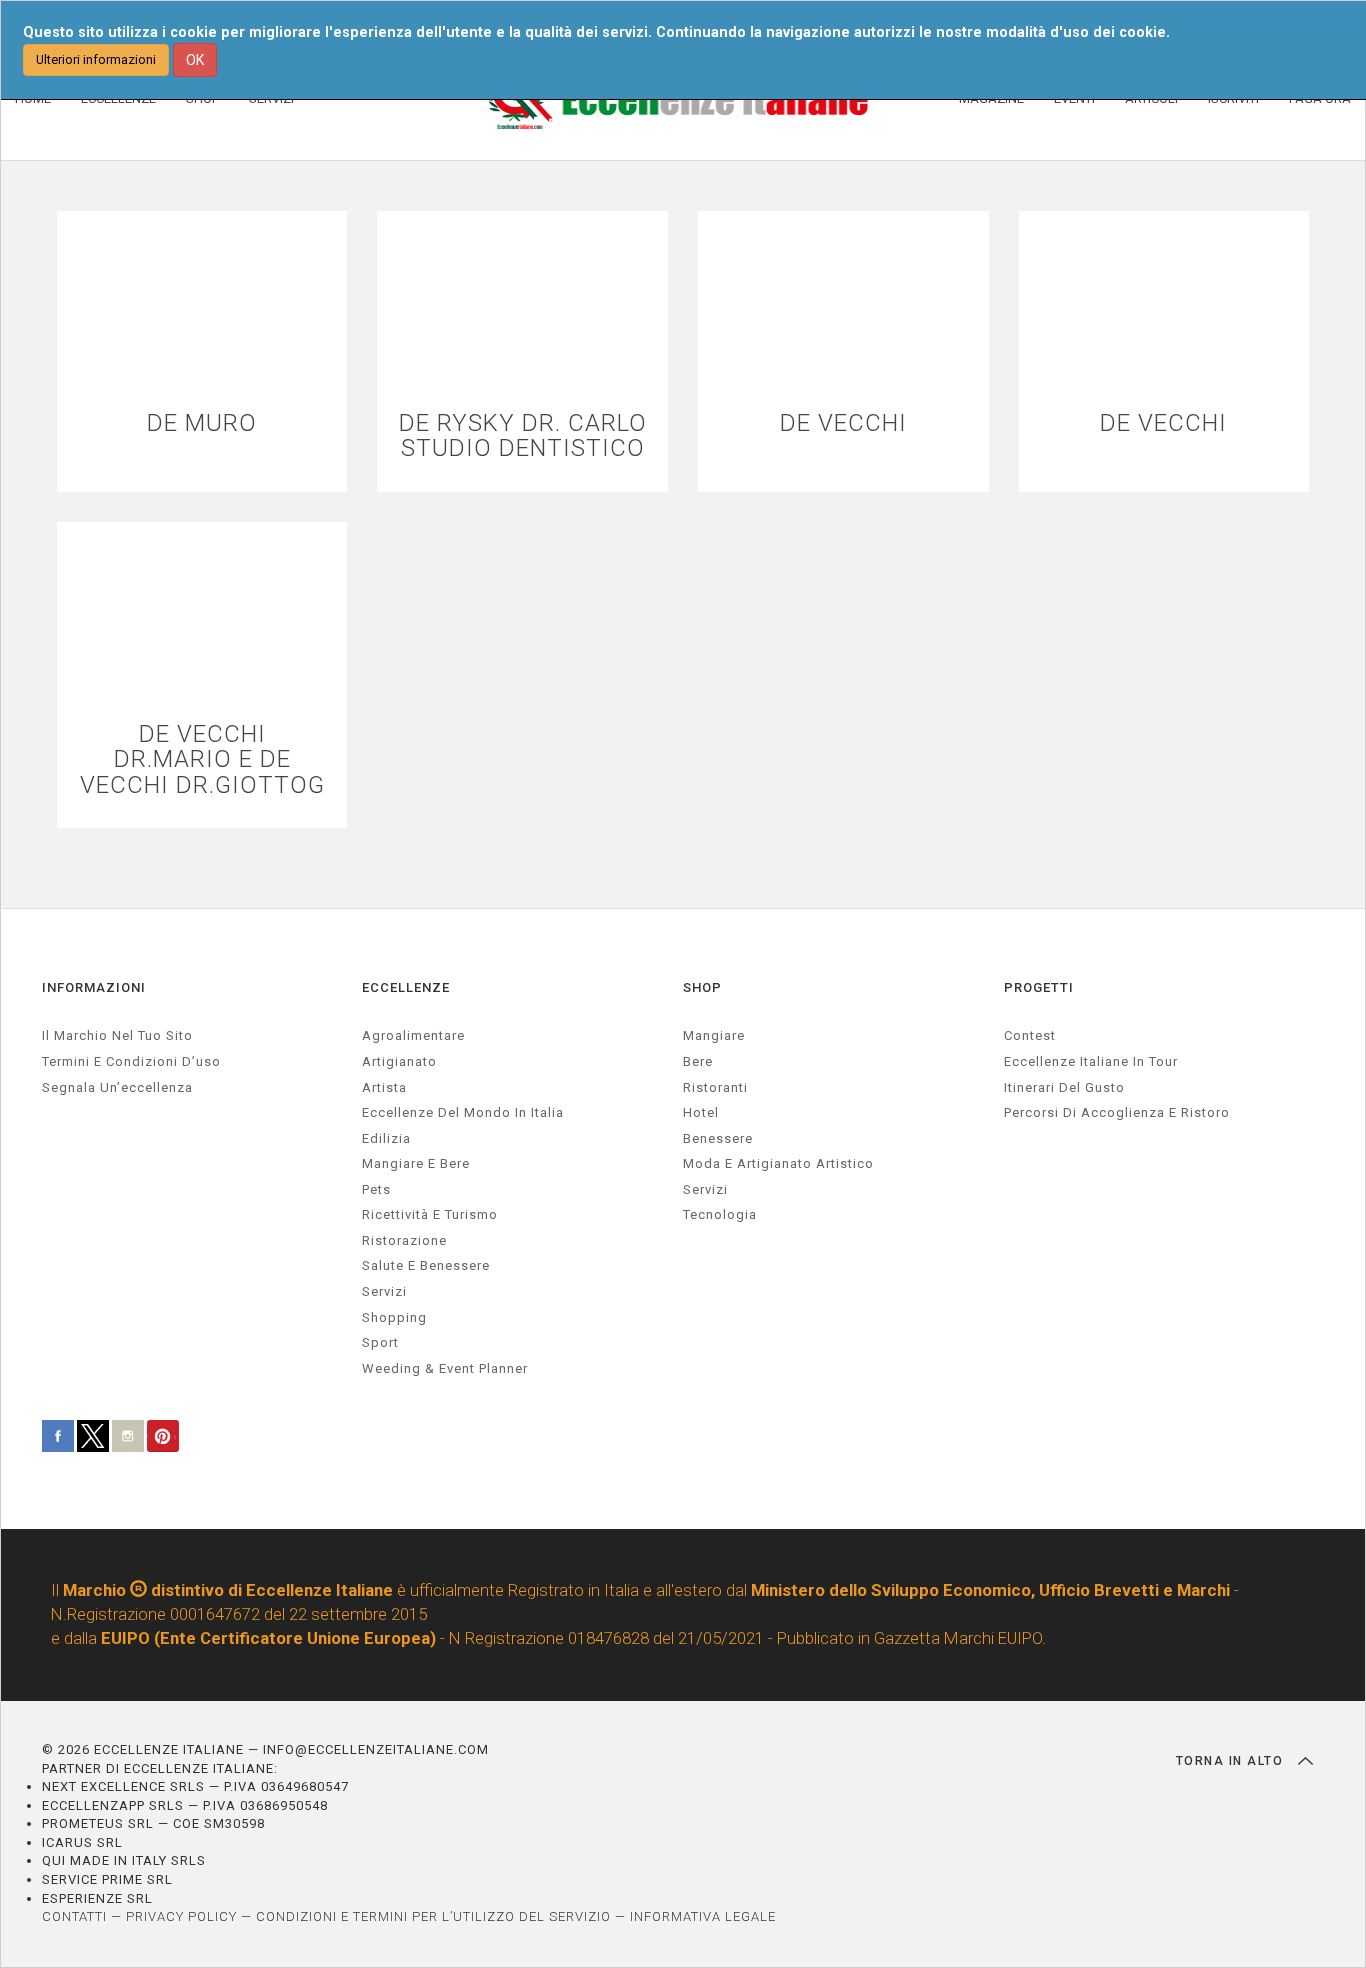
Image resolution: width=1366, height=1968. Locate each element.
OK (195, 60)
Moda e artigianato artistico (778, 1163)
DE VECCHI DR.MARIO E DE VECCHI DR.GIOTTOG (202, 760)
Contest (1030, 1035)
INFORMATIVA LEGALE (703, 1916)
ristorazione (404, 1240)
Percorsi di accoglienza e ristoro (1117, 1112)
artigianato (399, 1061)
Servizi (705, 1189)
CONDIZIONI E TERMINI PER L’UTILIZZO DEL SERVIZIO (433, 1916)
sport (380, 1342)
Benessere (718, 1138)
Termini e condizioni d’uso (131, 1061)
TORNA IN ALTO (1232, 1761)
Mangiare (714, 1035)
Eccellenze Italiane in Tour (1091, 1061)
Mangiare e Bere (416, 1163)
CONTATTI (74, 1916)
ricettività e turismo (430, 1214)
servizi (384, 1291)
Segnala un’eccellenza (117, 1087)
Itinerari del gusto (1064, 1087)
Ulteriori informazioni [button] (96, 59)
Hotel (701, 1112)
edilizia (386, 1138)
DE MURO (202, 423)
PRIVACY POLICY (181, 1916)
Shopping (394, 1317)
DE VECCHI (843, 423)
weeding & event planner (445, 1368)
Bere (698, 1061)
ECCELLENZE (406, 987)
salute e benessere (426, 1265)
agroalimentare (413, 1035)
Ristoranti (715, 1087)
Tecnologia (720, 1214)
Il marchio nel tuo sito (117, 1035)
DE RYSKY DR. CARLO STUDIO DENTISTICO (523, 436)
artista (384, 1087)
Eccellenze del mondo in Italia (463, 1112)
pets (376, 1189)
